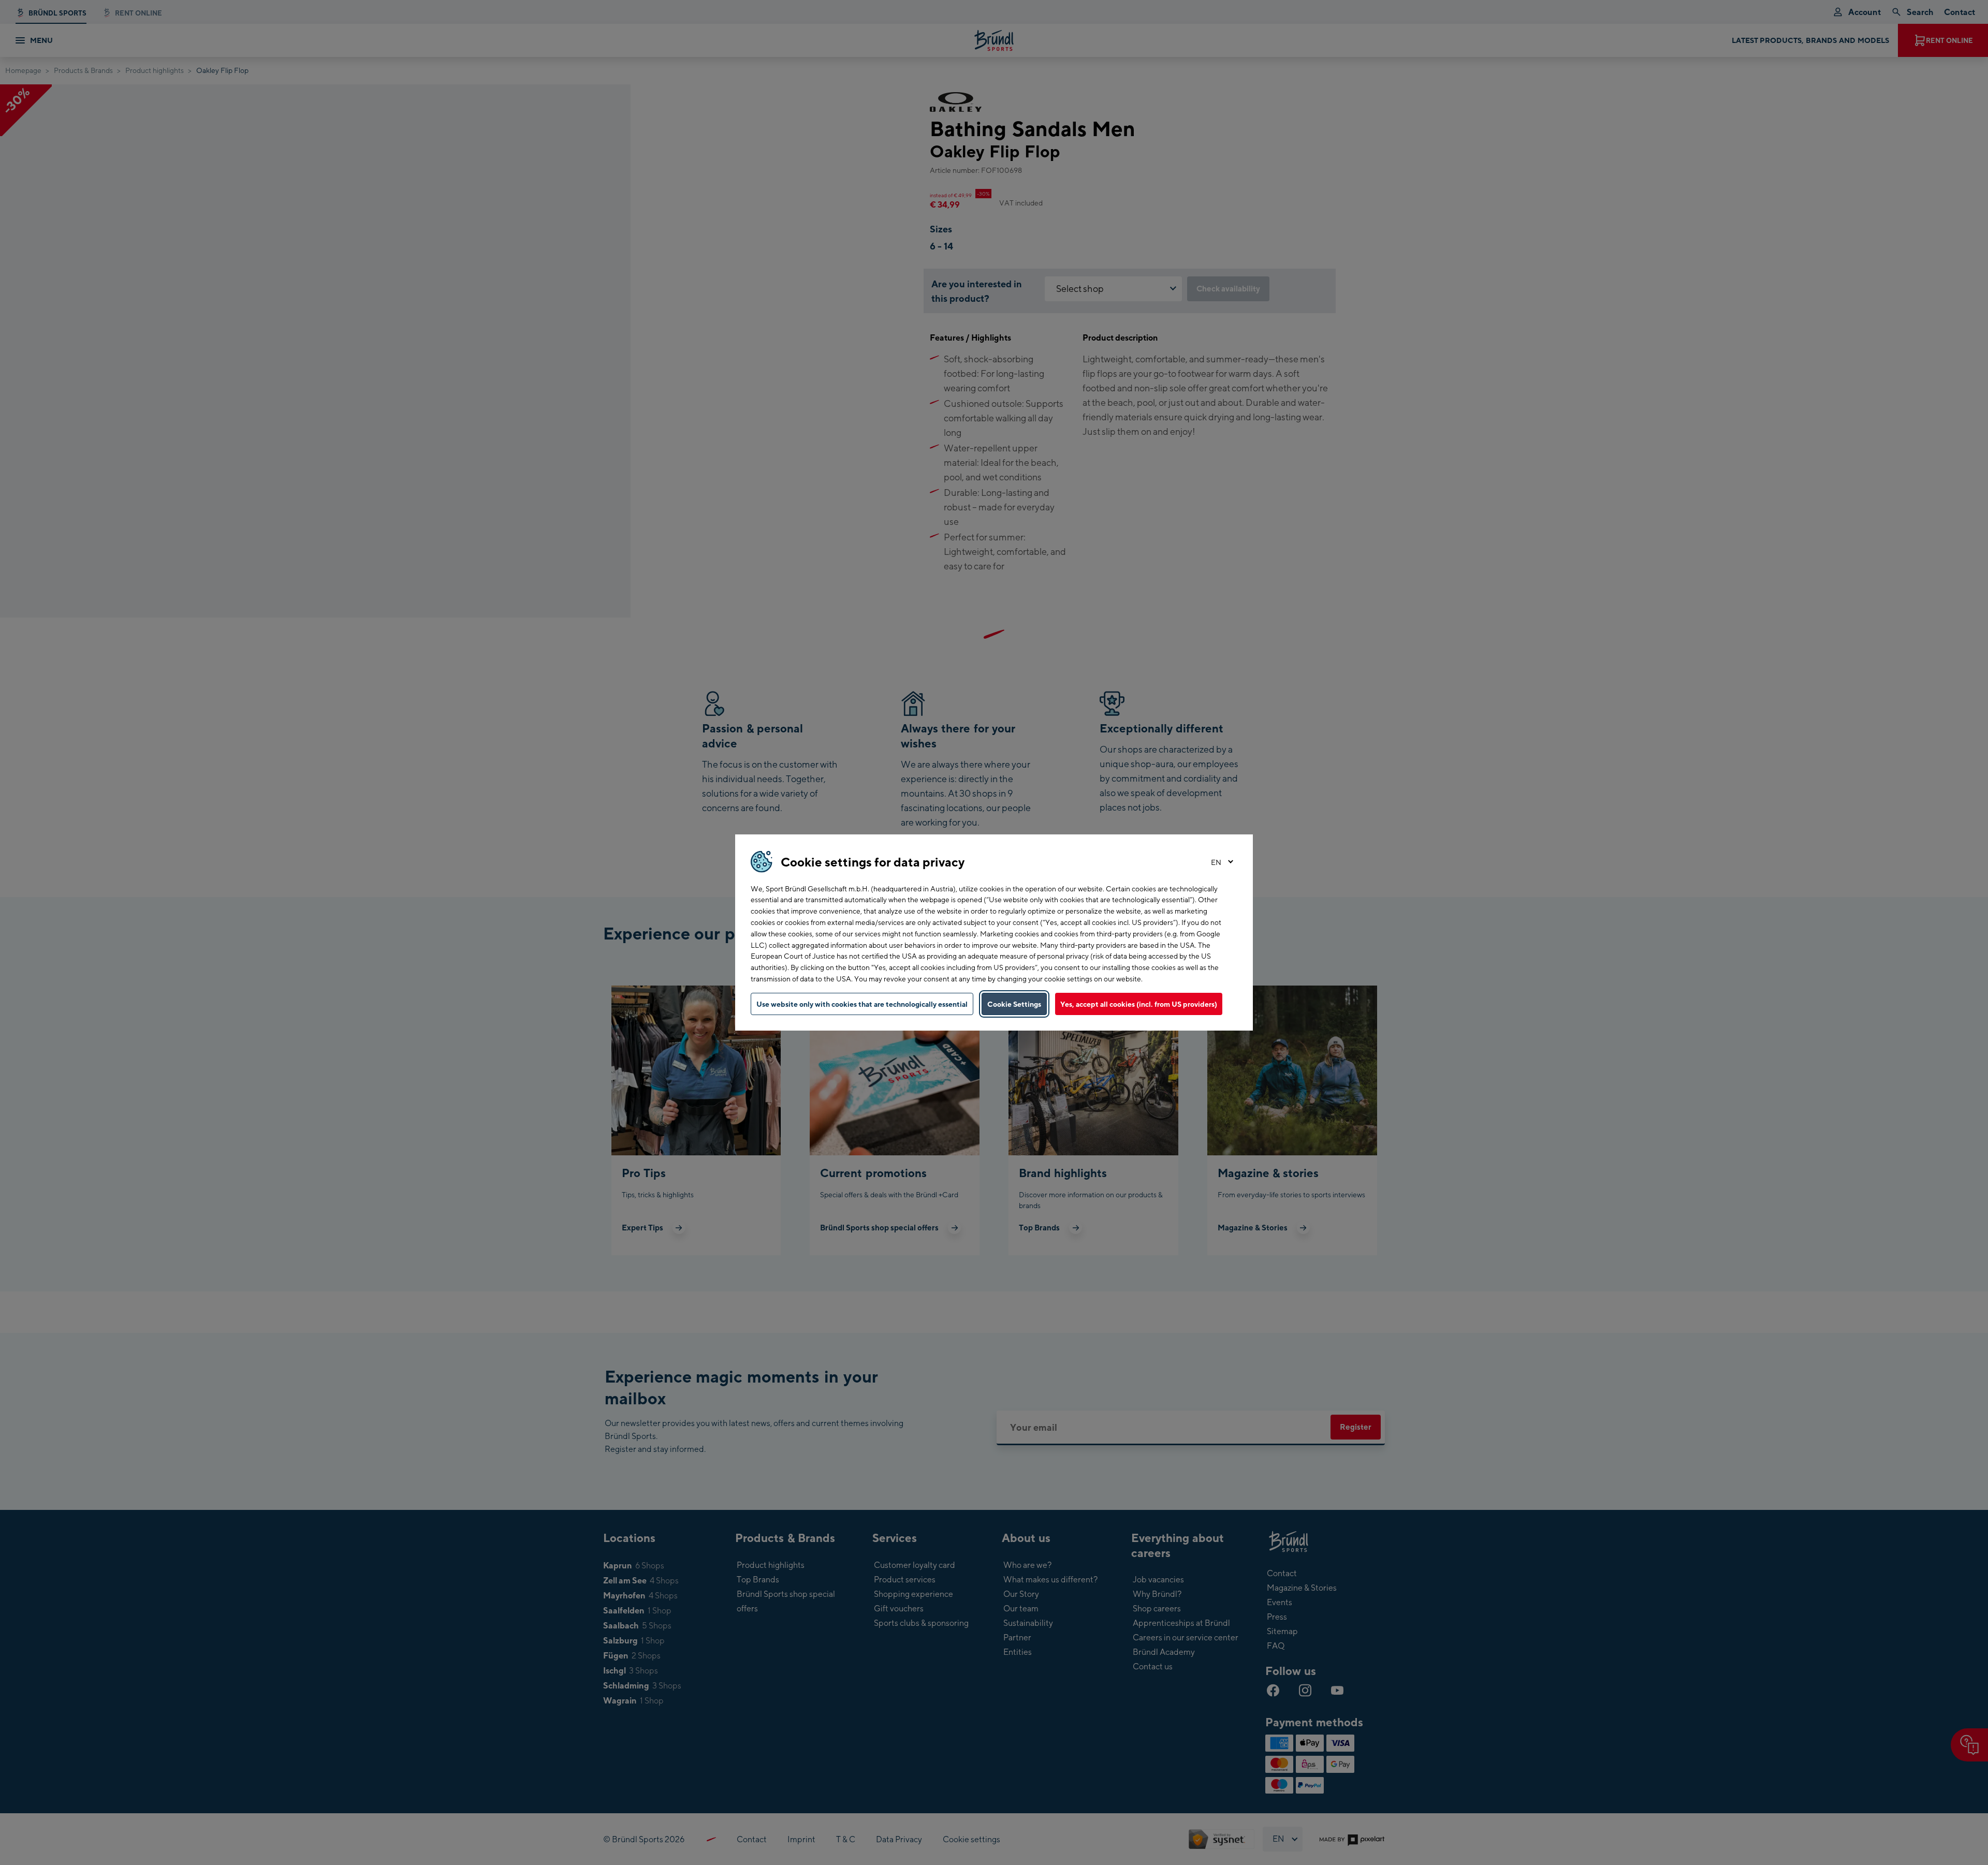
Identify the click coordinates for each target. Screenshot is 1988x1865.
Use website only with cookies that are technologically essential (862, 1004)
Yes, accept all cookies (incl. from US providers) (1139, 1004)
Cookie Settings (1014, 1004)
